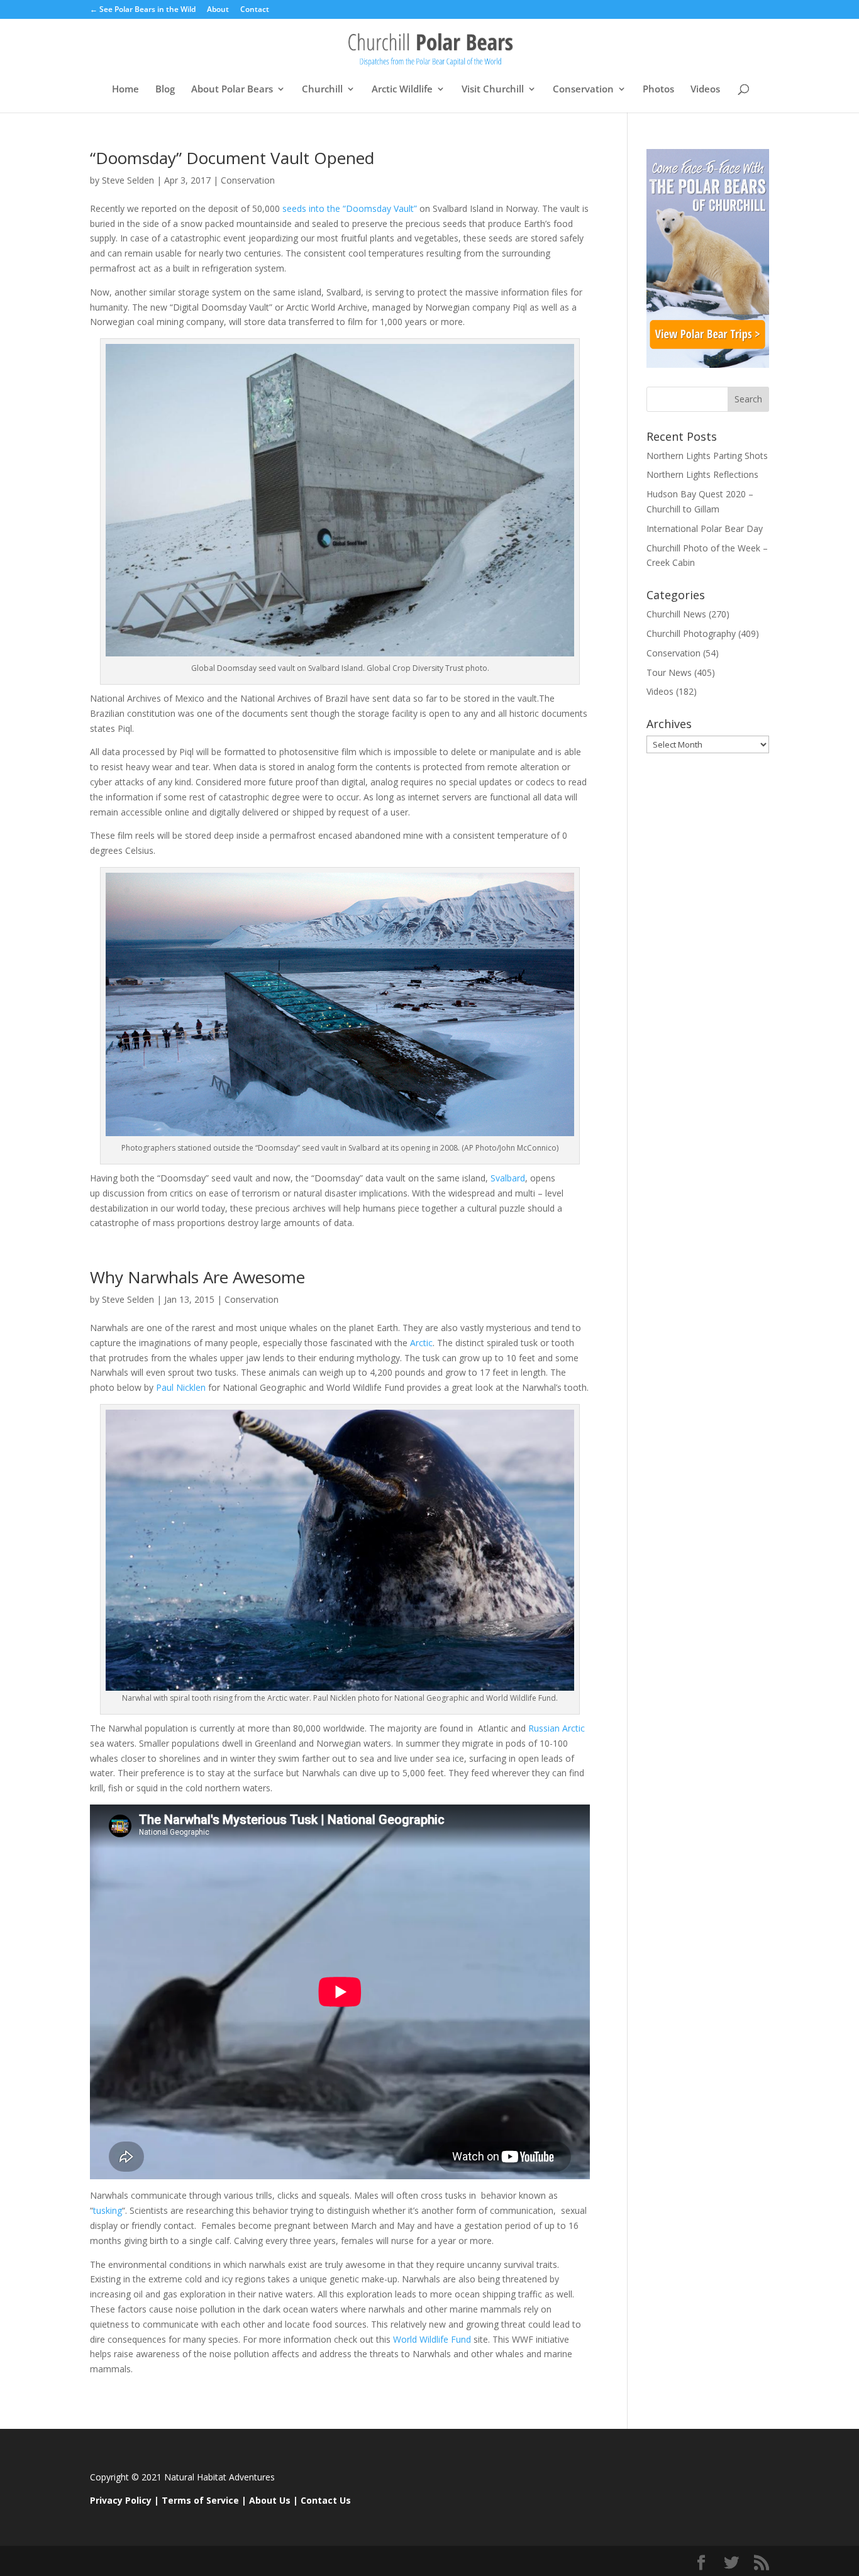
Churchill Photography (691, 633)
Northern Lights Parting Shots (707, 456)
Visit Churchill (493, 90)
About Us (270, 2500)
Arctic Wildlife (402, 90)
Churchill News (676, 614)
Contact (255, 10)
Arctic (421, 1343)
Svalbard (508, 1178)
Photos (658, 90)
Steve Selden (128, 180)
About (218, 10)
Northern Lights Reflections (702, 474)
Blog (165, 90)
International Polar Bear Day (705, 528)
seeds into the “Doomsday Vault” (351, 208)
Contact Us (326, 2500)
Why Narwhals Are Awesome (197, 1277)
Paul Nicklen (181, 1387)
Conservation (583, 90)
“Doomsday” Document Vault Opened (232, 158)
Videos (705, 90)
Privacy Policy (121, 2500)
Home (125, 90)
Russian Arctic (555, 1728)
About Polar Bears (232, 90)
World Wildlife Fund (433, 2339)
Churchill (322, 90)
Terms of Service (200, 2500)
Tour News (669, 672)
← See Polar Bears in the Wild (143, 10)
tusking (108, 2210)
